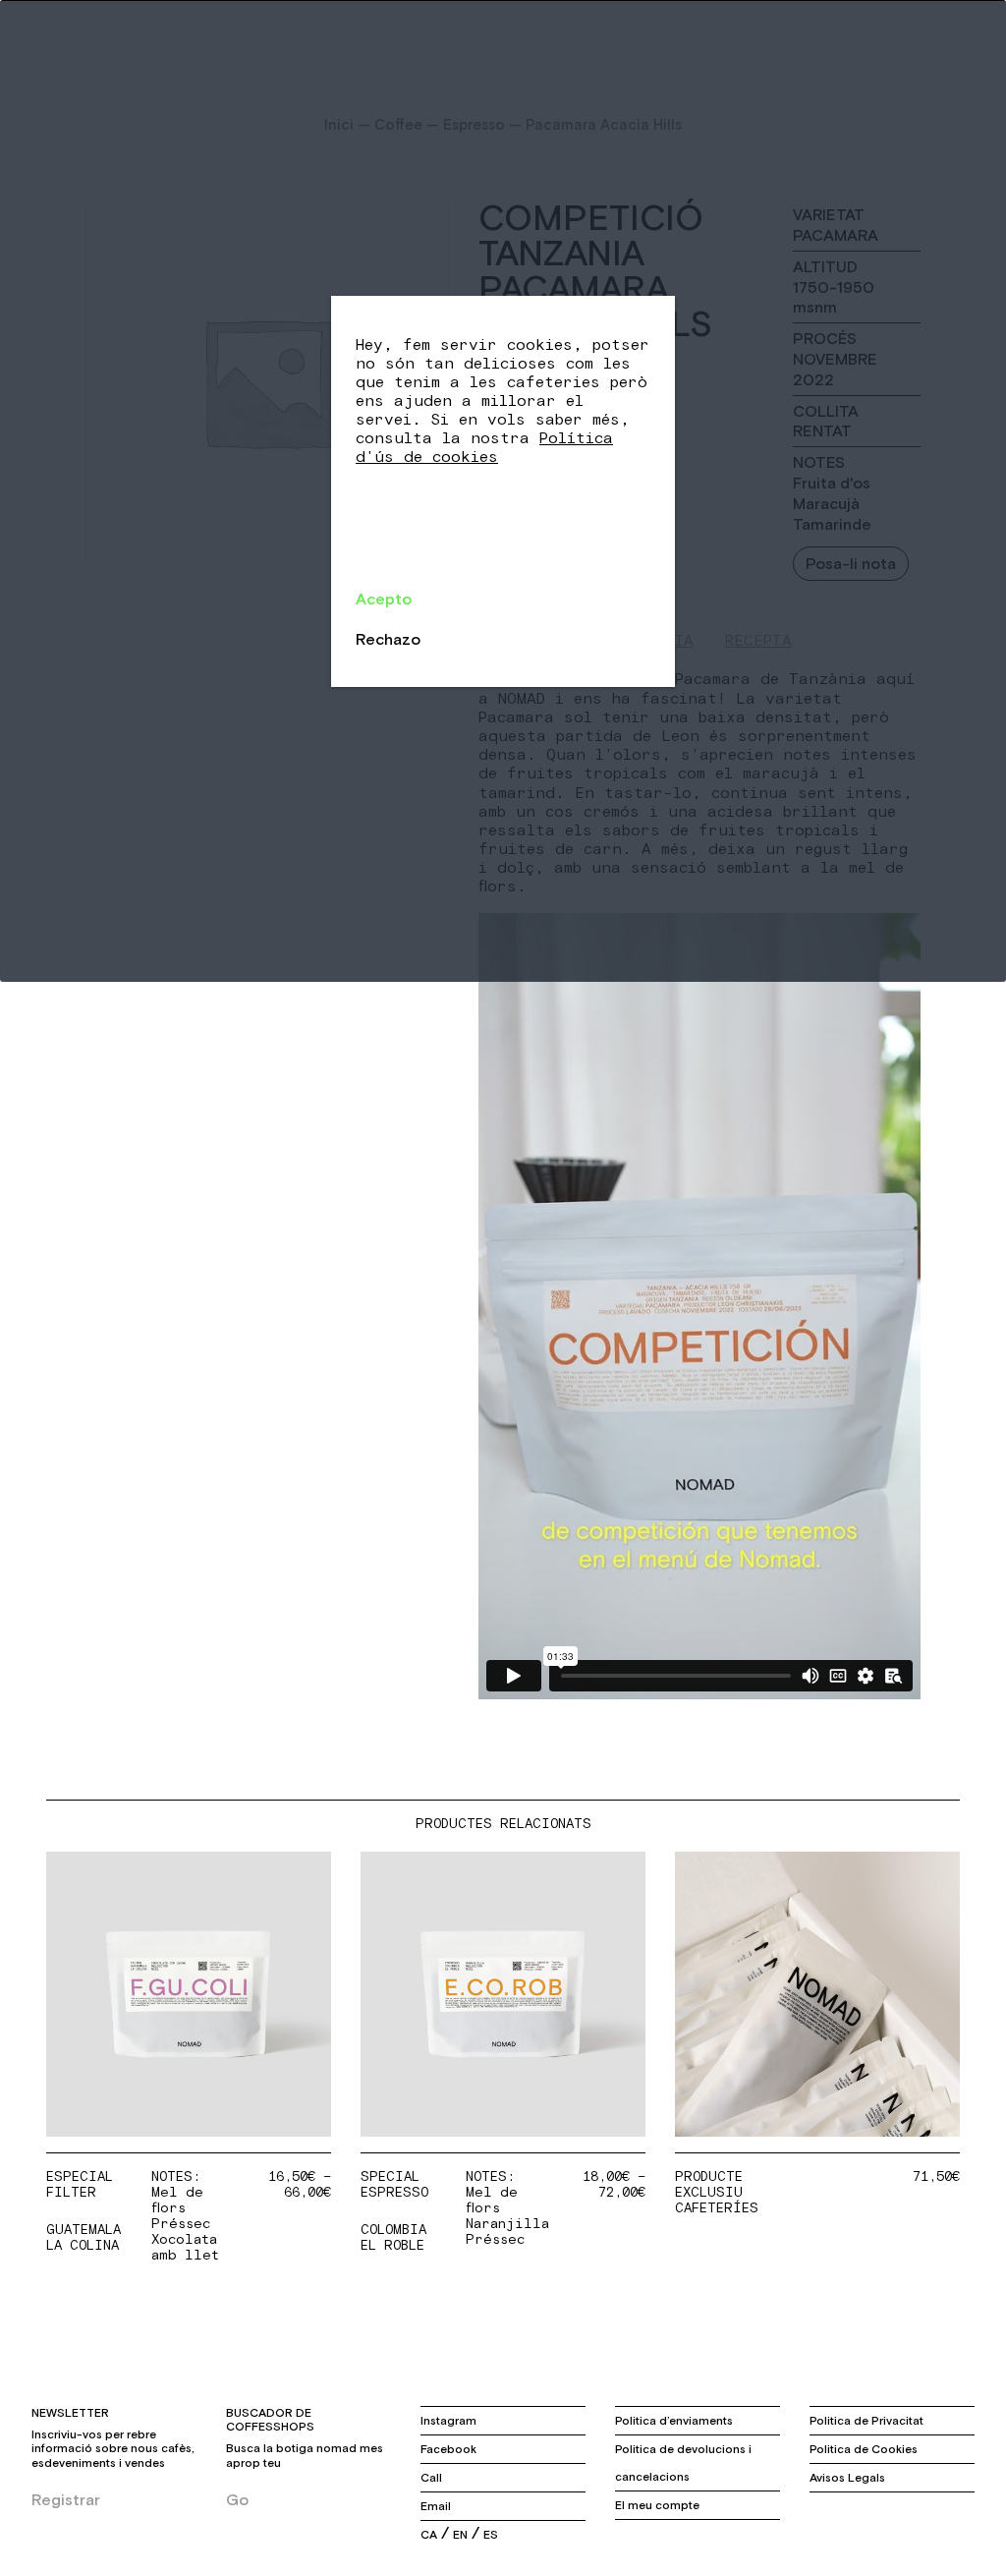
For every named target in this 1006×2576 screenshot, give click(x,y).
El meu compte (657, 2505)
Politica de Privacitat (866, 2421)
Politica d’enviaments (674, 2421)
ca (429, 2535)
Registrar (66, 2499)
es (491, 2535)
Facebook (448, 2449)
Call (431, 2478)
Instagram (448, 2421)
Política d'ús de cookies (484, 448)
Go (237, 2499)
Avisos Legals (847, 2478)
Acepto (384, 599)
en (460, 2535)
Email (436, 2506)
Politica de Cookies (864, 2449)
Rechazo (388, 639)
